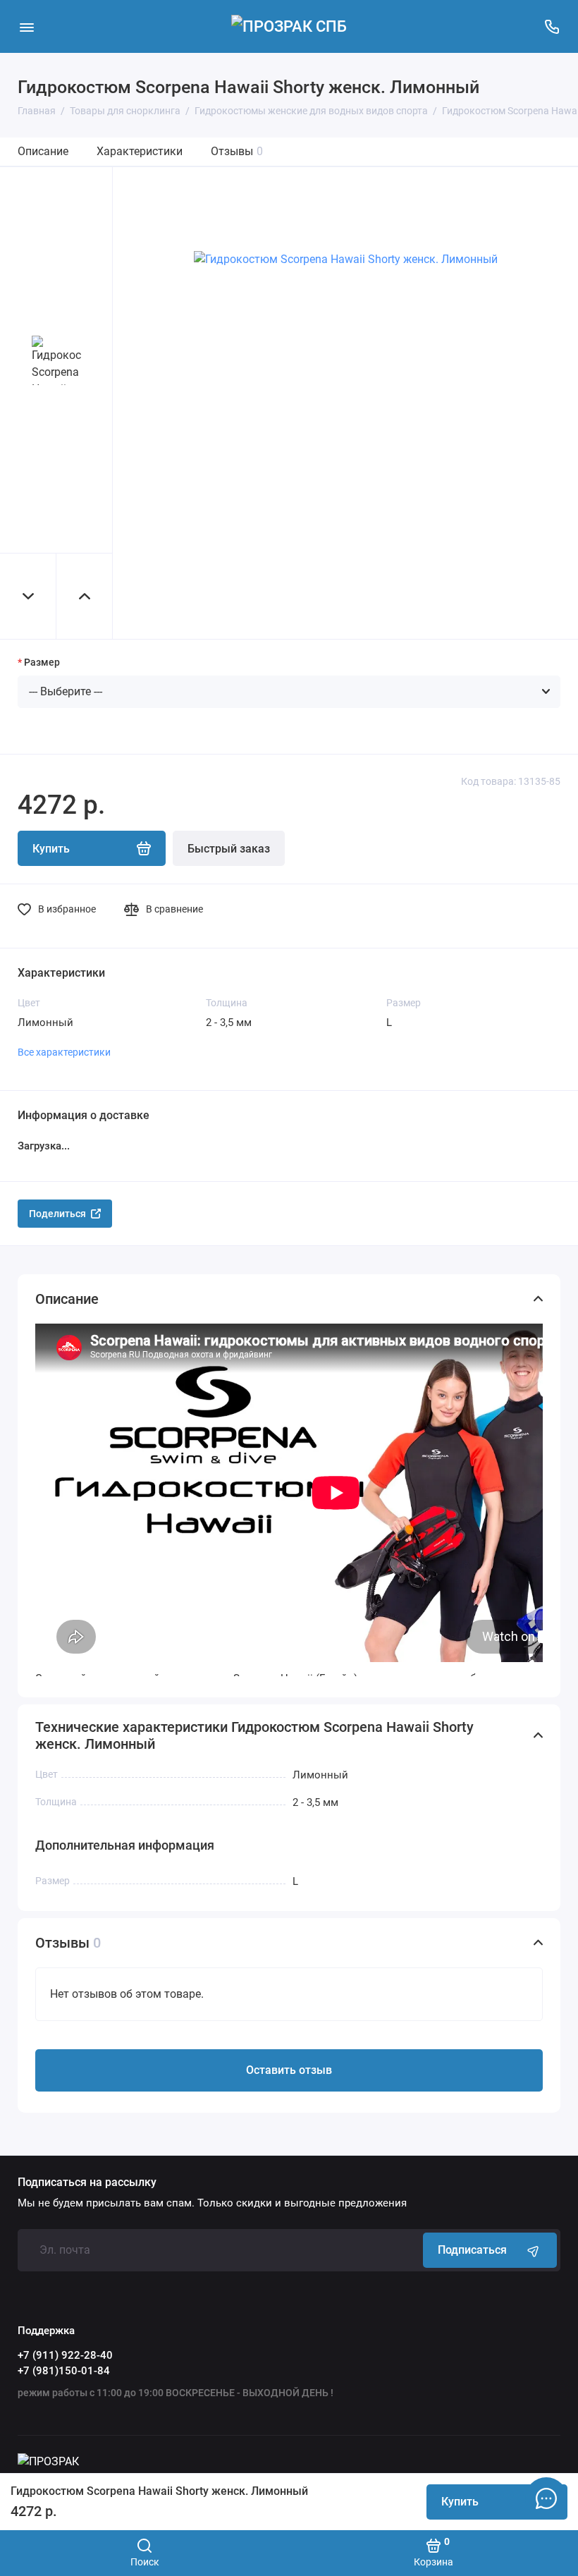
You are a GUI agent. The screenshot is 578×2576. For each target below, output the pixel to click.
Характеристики (140, 151)
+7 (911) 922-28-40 (65, 2355)
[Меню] (26, 26)
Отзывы (237, 151)
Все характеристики (64, 1052)
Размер (42, 662)
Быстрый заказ (229, 849)
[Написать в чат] (546, 2498)
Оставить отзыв (289, 2070)
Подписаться (472, 2250)
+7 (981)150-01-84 (64, 2371)
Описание (43, 151)
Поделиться (57, 1214)
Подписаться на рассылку (87, 2183)
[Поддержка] (552, 26)
